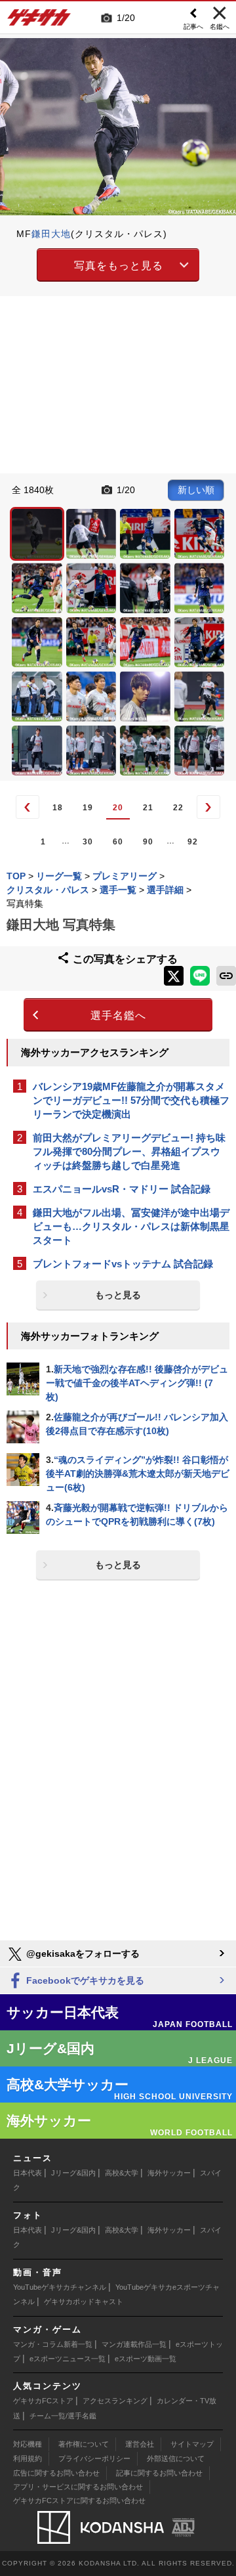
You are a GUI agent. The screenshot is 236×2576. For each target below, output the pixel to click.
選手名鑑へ (118, 1015)
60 (118, 842)
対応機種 (28, 2444)
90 (148, 842)
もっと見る (118, 1295)
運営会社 (140, 2444)
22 (178, 808)
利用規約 (28, 2458)
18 (58, 808)
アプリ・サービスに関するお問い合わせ (78, 2487)
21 (148, 808)
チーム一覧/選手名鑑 (63, 2416)
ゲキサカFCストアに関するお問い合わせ (79, 2500)
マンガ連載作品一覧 (134, 2344)
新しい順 (196, 490)
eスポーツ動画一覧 (146, 2359)
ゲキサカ (39, 21)
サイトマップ (192, 2444)
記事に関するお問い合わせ (159, 2473)
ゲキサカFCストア (43, 2401)
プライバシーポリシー (94, 2458)
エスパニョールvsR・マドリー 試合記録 (122, 1189)
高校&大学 (122, 2173)
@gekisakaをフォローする (82, 1954)
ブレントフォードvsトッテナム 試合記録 (123, 1264)
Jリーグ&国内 (73, 2173)
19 (88, 808)
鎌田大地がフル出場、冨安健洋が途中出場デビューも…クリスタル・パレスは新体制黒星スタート (131, 1226)
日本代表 (28, 2173)
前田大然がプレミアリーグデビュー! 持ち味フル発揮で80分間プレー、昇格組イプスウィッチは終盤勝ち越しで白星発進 (129, 1151)
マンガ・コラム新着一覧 (53, 2344)
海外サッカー (169, 2173)
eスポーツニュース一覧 (68, 2359)
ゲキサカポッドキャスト (84, 2302)
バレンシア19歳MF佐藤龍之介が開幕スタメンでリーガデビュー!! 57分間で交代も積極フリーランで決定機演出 (131, 1100)
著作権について (84, 2444)
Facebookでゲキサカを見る (84, 1980)
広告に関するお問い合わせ (56, 2473)
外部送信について (176, 2458)
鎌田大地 (51, 234)
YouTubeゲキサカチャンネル (60, 2287)
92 (193, 842)
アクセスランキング (115, 2401)
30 (88, 842)
